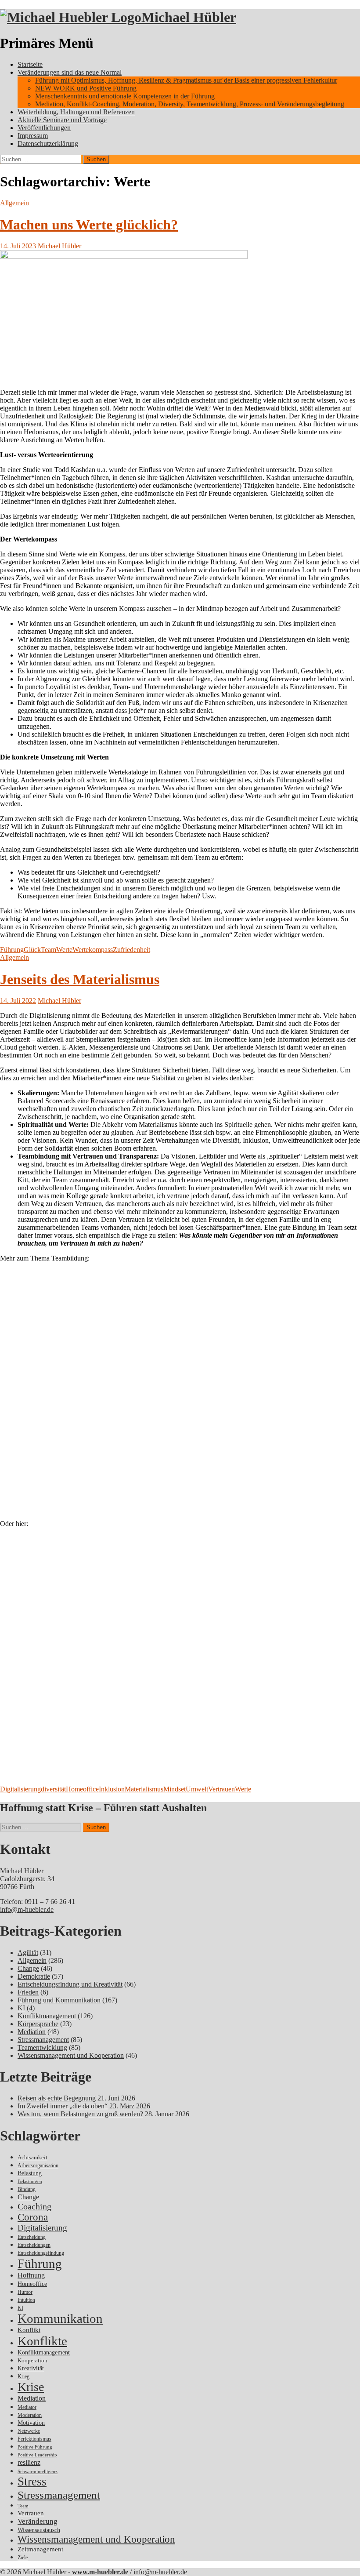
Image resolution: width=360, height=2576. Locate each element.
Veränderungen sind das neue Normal (70, 72)
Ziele (23, 2558)
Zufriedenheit (131, 950)
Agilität (28, 1953)
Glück (32, 950)
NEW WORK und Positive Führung (86, 88)
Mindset (175, 1789)
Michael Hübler (189, 17)
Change (28, 1968)
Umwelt (197, 1789)
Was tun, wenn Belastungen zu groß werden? (80, 2114)
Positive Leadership (37, 2455)
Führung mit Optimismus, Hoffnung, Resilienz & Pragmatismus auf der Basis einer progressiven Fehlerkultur (186, 80)
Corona (33, 2217)
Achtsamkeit (32, 2157)
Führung (12, 950)
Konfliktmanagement (47, 2016)
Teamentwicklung (42, 2047)
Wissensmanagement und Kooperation (71, 2055)
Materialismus (144, 1789)
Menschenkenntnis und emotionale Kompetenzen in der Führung (125, 96)
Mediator (27, 2407)
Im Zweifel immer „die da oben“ (63, 2106)
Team (49, 950)
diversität (53, 1789)
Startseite (30, 64)
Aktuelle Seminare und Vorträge (62, 120)
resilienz (29, 2462)
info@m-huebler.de (27, 1909)
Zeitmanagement (40, 2549)
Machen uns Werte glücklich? (89, 225)
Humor (25, 2292)
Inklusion (112, 1789)
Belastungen (30, 2182)
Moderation (30, 2415)
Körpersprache (38, 2024)
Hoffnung (31, 2275)
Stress (32, 2482)
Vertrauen (221, 1789)
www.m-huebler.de (100, 2572)
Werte (64, 950)
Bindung (27, 2189)
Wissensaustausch (39, 2530)
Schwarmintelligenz (38, 2472)
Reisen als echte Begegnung (57, 2098)
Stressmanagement (43, 2040)
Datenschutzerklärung (48, 144)
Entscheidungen (34, 2245)
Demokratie (34, 1976)
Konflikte (42, 2341)
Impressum (33, 136)
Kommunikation (60, 2318)
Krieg (23, 2376)
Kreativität (31, 2368)
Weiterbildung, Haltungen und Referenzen (76, 112)
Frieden (28, 1992)
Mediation (32, 2032)
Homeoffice (82, 1789)
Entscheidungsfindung (41, 2253)
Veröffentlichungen (44, 128)
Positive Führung (35, 2447)
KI (21, 2008)
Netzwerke (29, 2431)
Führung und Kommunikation (59, 2000)
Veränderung (38, 2521)
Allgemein (14, 203)
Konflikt (29, 2330)
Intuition (26, 2300)
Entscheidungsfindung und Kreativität (70, 1984)
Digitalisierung (20, 1789)
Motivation (31, 2423)
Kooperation (32, 2360)
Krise (31, 2387)
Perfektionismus (34, 2439)
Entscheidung (32, 2237)
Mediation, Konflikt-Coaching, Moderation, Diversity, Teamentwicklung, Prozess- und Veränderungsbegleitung (190, 104)
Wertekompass (93, 950)
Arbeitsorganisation (38, 2166)
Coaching (34, 2206)
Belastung (30, 2173)
